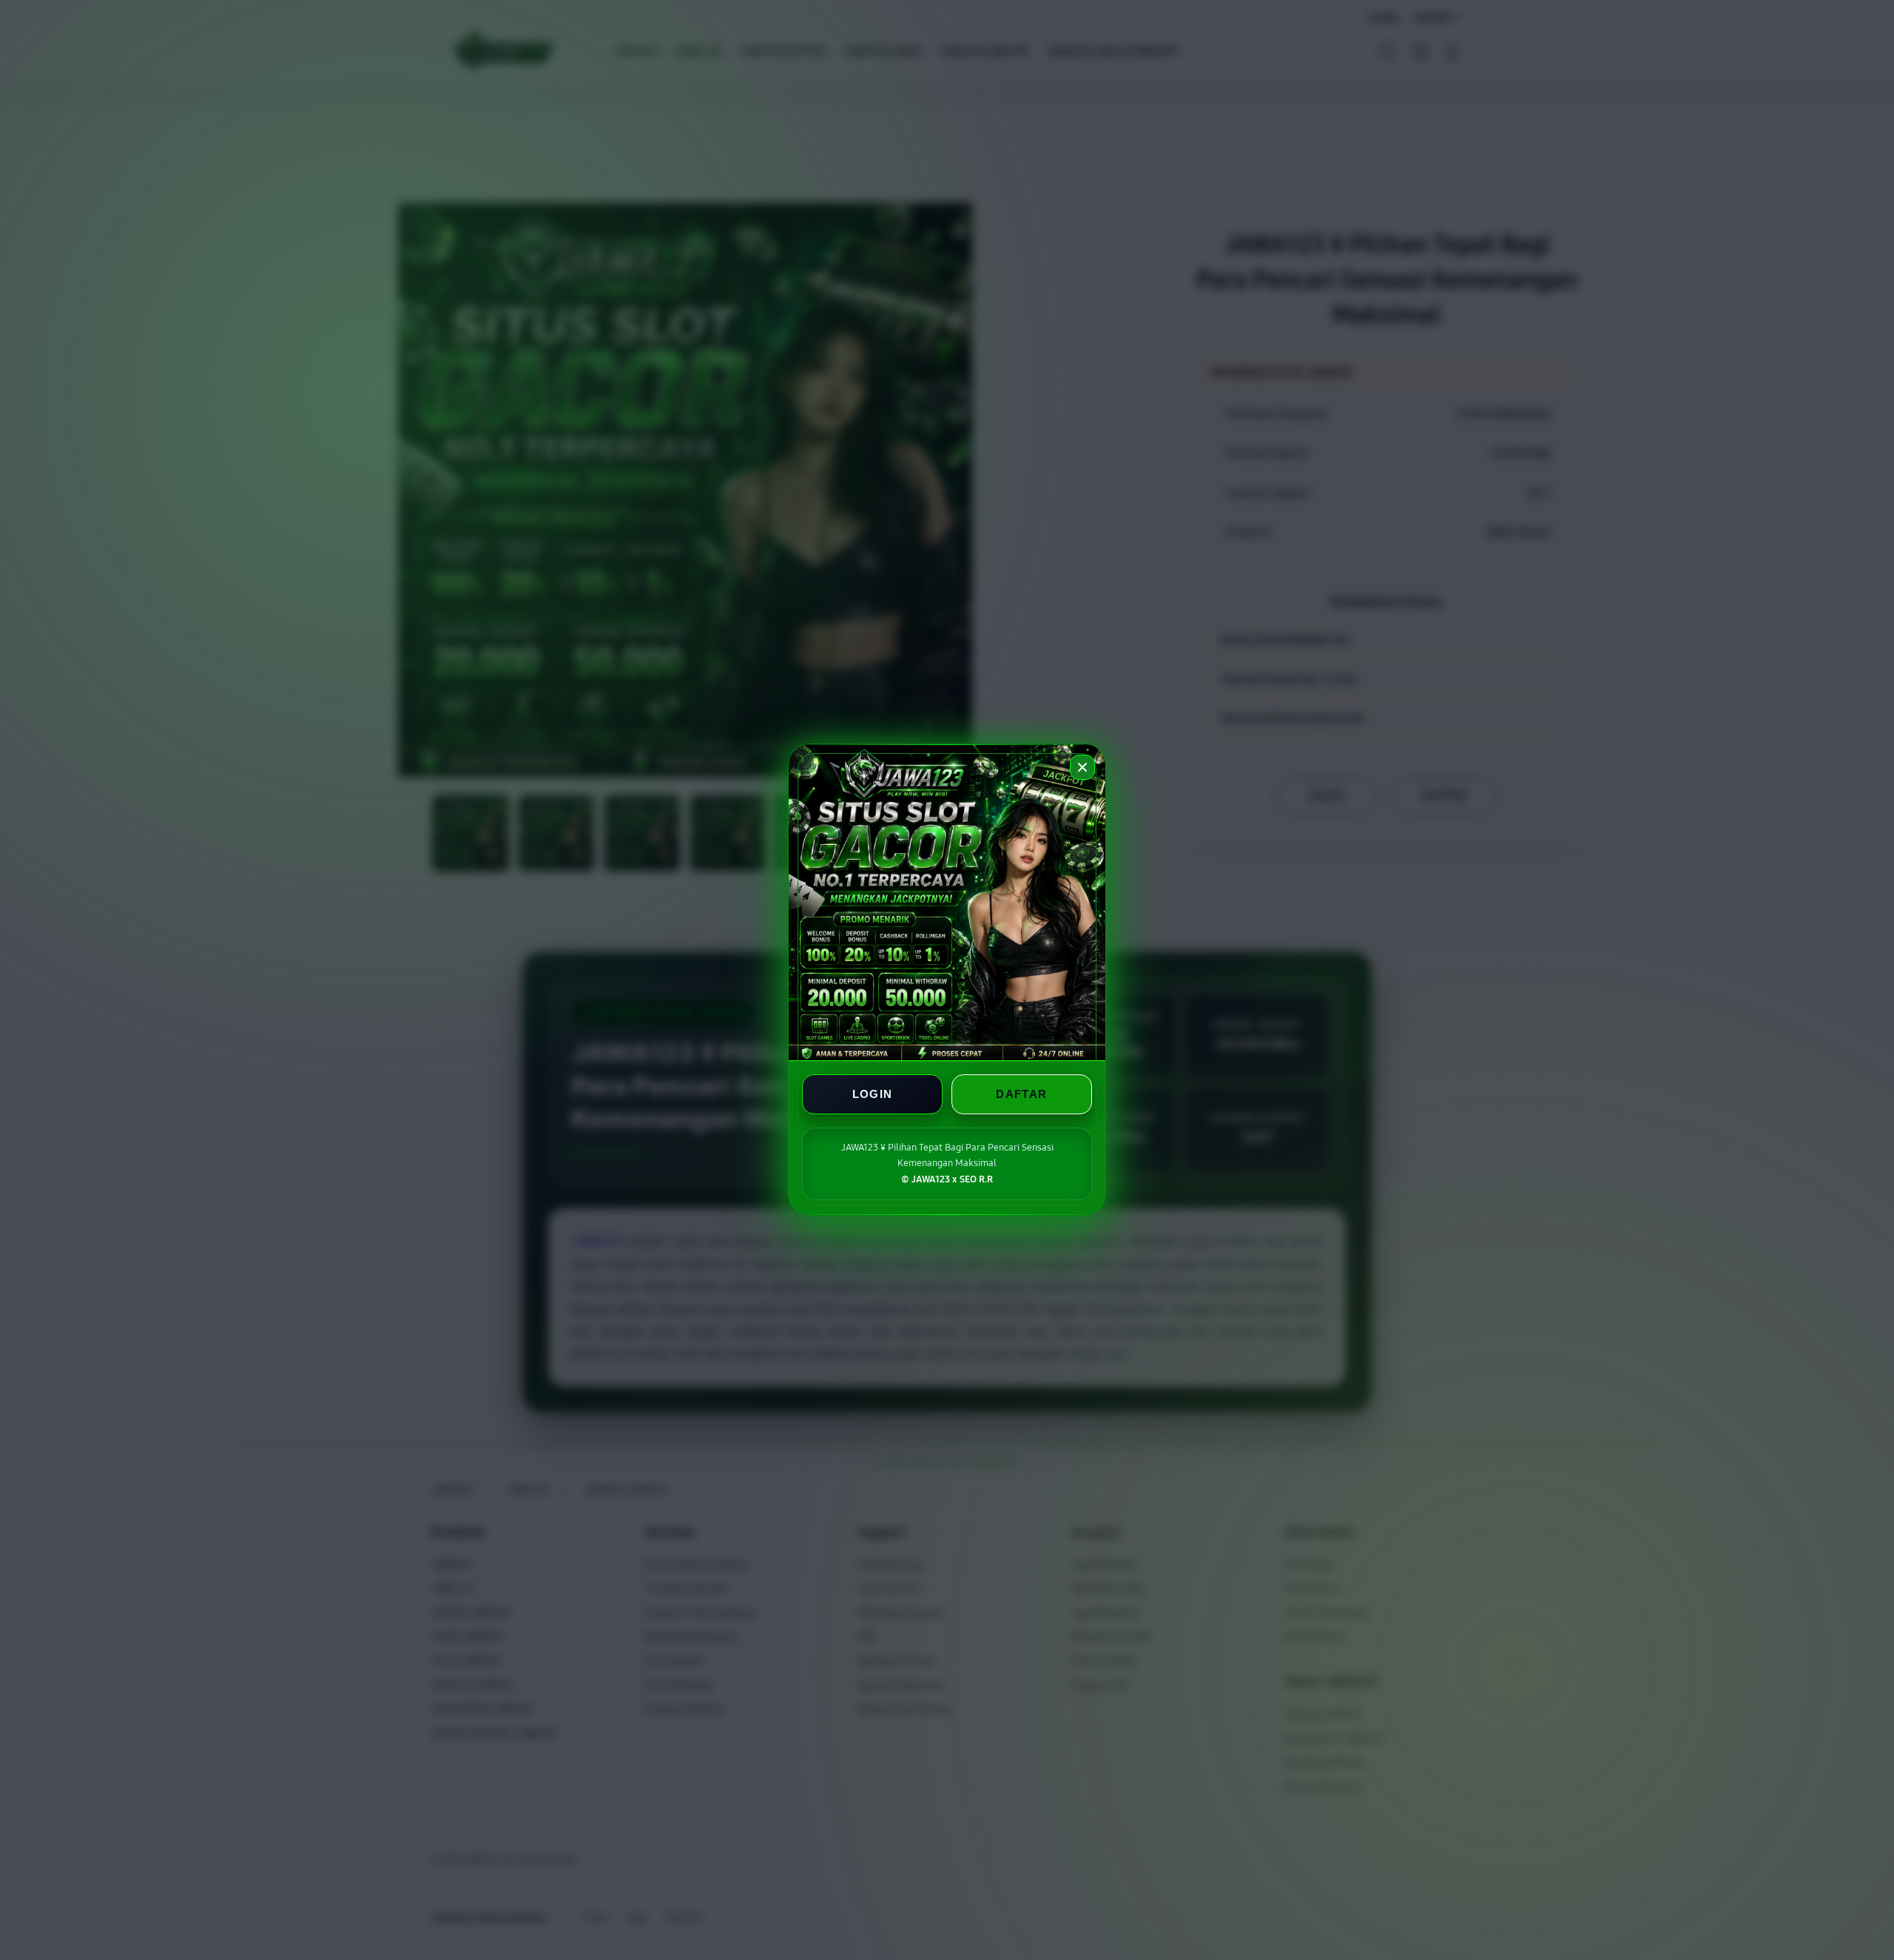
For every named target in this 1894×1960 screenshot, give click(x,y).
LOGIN (873, 1095)
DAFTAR (1021, 1095)
